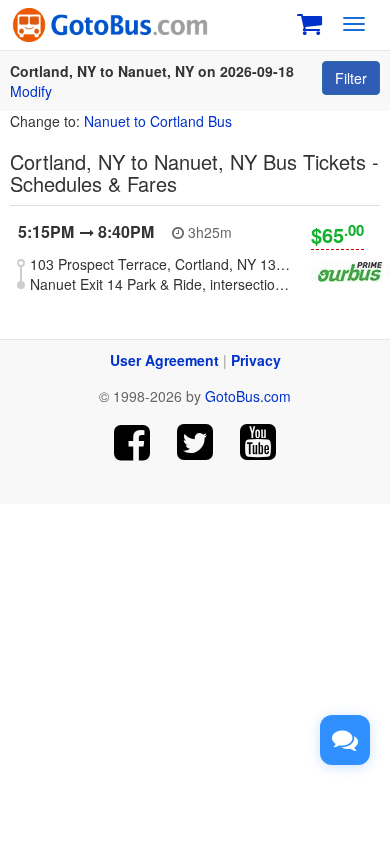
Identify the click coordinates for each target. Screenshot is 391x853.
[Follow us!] (195, 442)
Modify (31, 91)
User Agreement (164, 360)
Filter (351, 78)
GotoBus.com (248, 396)
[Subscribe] (257, 442)
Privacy (256, 360)
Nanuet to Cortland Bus (158, 121)
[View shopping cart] (309, 21)
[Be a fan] (132, 442)
